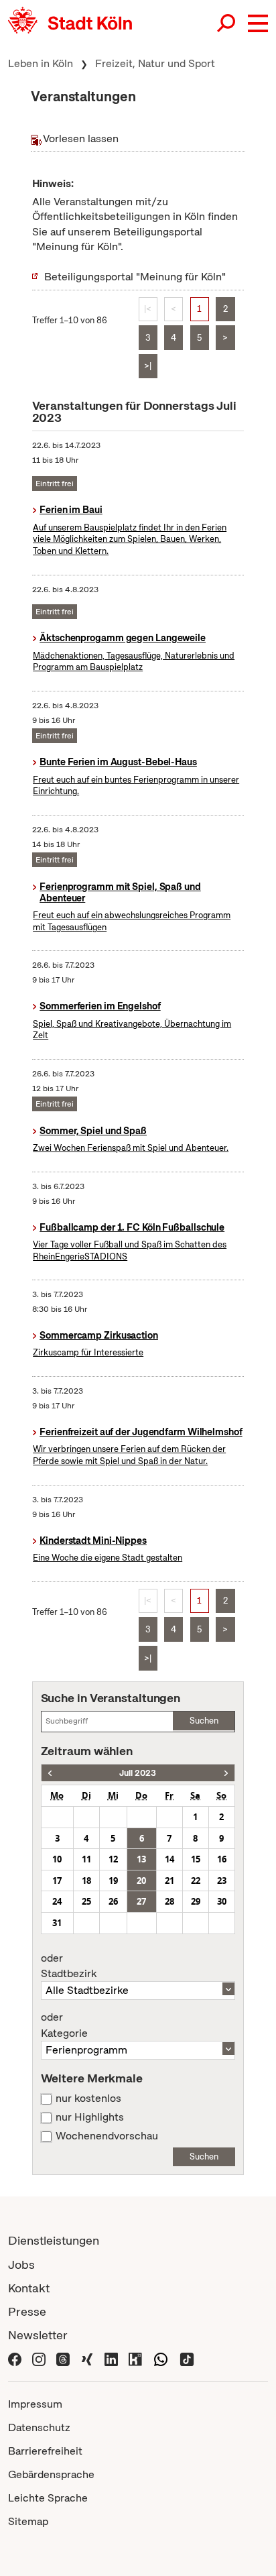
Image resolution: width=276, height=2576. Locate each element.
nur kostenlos (88, 2098)
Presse (27, 2311)
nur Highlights (90, 2117)
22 (196, 1881)
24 (57, 1901)
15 (196, 1859)
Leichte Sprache (48, 2498)
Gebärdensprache (51, 2474)
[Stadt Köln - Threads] (63, 2358)
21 (169, 1881)
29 (196, 1901)
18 (86, 1881)
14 (169, 1859)
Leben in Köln (41, 63)
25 (86, 1901)
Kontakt (29, 2288)
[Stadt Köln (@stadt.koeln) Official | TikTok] (187, 2358)
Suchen (204, 1721)
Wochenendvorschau (107, 2136)
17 (57, 1881)
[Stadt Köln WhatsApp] (161, 2358)
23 (222, 1881)
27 (141, 1901)
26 (113, 1901)
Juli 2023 (138, 1773)
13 (141, 1859)
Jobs (21, 2264)
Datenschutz (39, 2427)
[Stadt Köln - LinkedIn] (111, 2358)
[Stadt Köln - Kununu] (135, 2358)
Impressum (35, 2404)
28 (169, 1901)
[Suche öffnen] (227, 23)
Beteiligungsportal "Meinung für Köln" (135, 277)
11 (86, 1859)
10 (57, 1859)
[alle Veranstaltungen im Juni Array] (50, 1773)
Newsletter (38, 2335)
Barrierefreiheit (45, 2451)
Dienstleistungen (54, 2240)
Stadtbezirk (69, 1966)
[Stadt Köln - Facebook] (15, 2358)
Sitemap (28, 2521)
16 (222, 1859)
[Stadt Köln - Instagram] (39, 2358)
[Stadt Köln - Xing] (87, 2358)
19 (113, 1881)
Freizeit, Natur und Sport (155, 63)
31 (57, 1923)
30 (222, 1901)
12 (113, 1859)
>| (148, 366)
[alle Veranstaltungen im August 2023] (226, 1773)
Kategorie (64, 2025)
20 (141, 1881)
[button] (258, 23)
